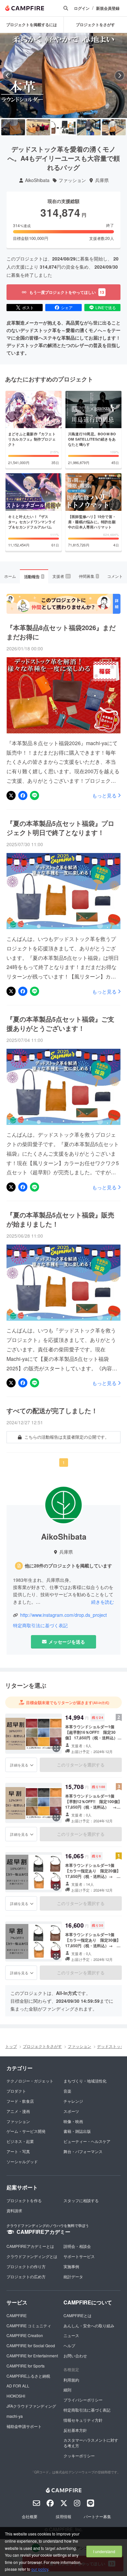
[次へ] (120, 75)
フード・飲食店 (20, 2101)
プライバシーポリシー (83, 2400)
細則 (67, 2390)
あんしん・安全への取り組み (89, 2325)
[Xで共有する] (11, 795)
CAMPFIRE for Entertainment (32, 2356)
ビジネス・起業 (20, 2141)
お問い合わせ (75, 2356)
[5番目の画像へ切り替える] (114, 127)
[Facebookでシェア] (23, 795)
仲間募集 (89, 576)
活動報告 (34, 577)
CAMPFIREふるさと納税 (28, 2376)
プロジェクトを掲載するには (32, 25)
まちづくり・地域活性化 (85, 2081)
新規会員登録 (108, 8)
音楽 (67, 2091)
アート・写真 (18, 2151)
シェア (67, 307)
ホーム (10, 576)
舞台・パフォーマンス (83, 2151)
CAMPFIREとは (78, 2315)
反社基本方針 (75, 2430)
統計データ (73, 2276)
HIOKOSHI (16, 2396)
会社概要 (30, 2516)
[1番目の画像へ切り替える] (13, 127)
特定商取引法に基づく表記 (40, 1625)
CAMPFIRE (17, 2315)
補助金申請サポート (24, 2426)
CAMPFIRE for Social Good (31, 2345)
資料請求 (14, 2210)
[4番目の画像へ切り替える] (89, 127)
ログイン (82, 8)
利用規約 (71, 2380)
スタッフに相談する (81, 2200)
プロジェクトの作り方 (26, 2266)
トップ (11, 2046)
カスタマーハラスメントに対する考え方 (91, 2443)
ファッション (72, 180)
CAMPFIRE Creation (25, 2335)
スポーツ (71, 2111)
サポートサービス (79, 2256)
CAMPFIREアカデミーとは (30, 2246)
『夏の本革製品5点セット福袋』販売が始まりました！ (60, 1219)
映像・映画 (73, 2121)
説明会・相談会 (77, 2246)
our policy (40, 2569)
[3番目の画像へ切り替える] (63, 127)
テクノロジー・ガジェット (30, 2081)
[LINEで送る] (35, 795)
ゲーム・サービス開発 (26, 2131)
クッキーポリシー (79, 2456)
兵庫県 (102, 180)
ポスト (28, 307)
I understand (104, 2551)
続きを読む (103, 1602)
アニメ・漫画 (18, 2111)
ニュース (71, 2335)
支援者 (61, 576)
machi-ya (15, 2416)
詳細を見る (19, 1765)
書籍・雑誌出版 (77, 2131)
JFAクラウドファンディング (31, 2406)
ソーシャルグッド (22, 2161)
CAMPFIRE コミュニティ (29, 2325)
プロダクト (16, 2091)
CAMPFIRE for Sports (26, 2366)
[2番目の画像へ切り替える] (38, 127)
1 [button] (64, 1462)
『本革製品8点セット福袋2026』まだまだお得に (61, 632)
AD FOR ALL (18, 2386)
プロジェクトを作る (24, 2200)
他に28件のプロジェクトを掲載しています (68, 1566)
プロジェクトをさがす (42, 2046)
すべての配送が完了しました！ (52, 1411)
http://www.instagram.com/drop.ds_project (63, 1615)
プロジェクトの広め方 (26, 2276)
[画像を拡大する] (56, 1748)
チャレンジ (73, 2101)
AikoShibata (37, 180)
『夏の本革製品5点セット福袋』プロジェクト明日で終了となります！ (60, 828)
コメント (115, 576)
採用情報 (63, 2516)
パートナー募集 (97, 2516)
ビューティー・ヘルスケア (87, 2141)
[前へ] (7, 75)
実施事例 (71, 2266)
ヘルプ (69, 2345)
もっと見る (104, 795)
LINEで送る (106, 307)
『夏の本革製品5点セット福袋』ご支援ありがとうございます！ (60, 1024)
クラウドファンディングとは (32, 2256)
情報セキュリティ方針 (83, 2420)
